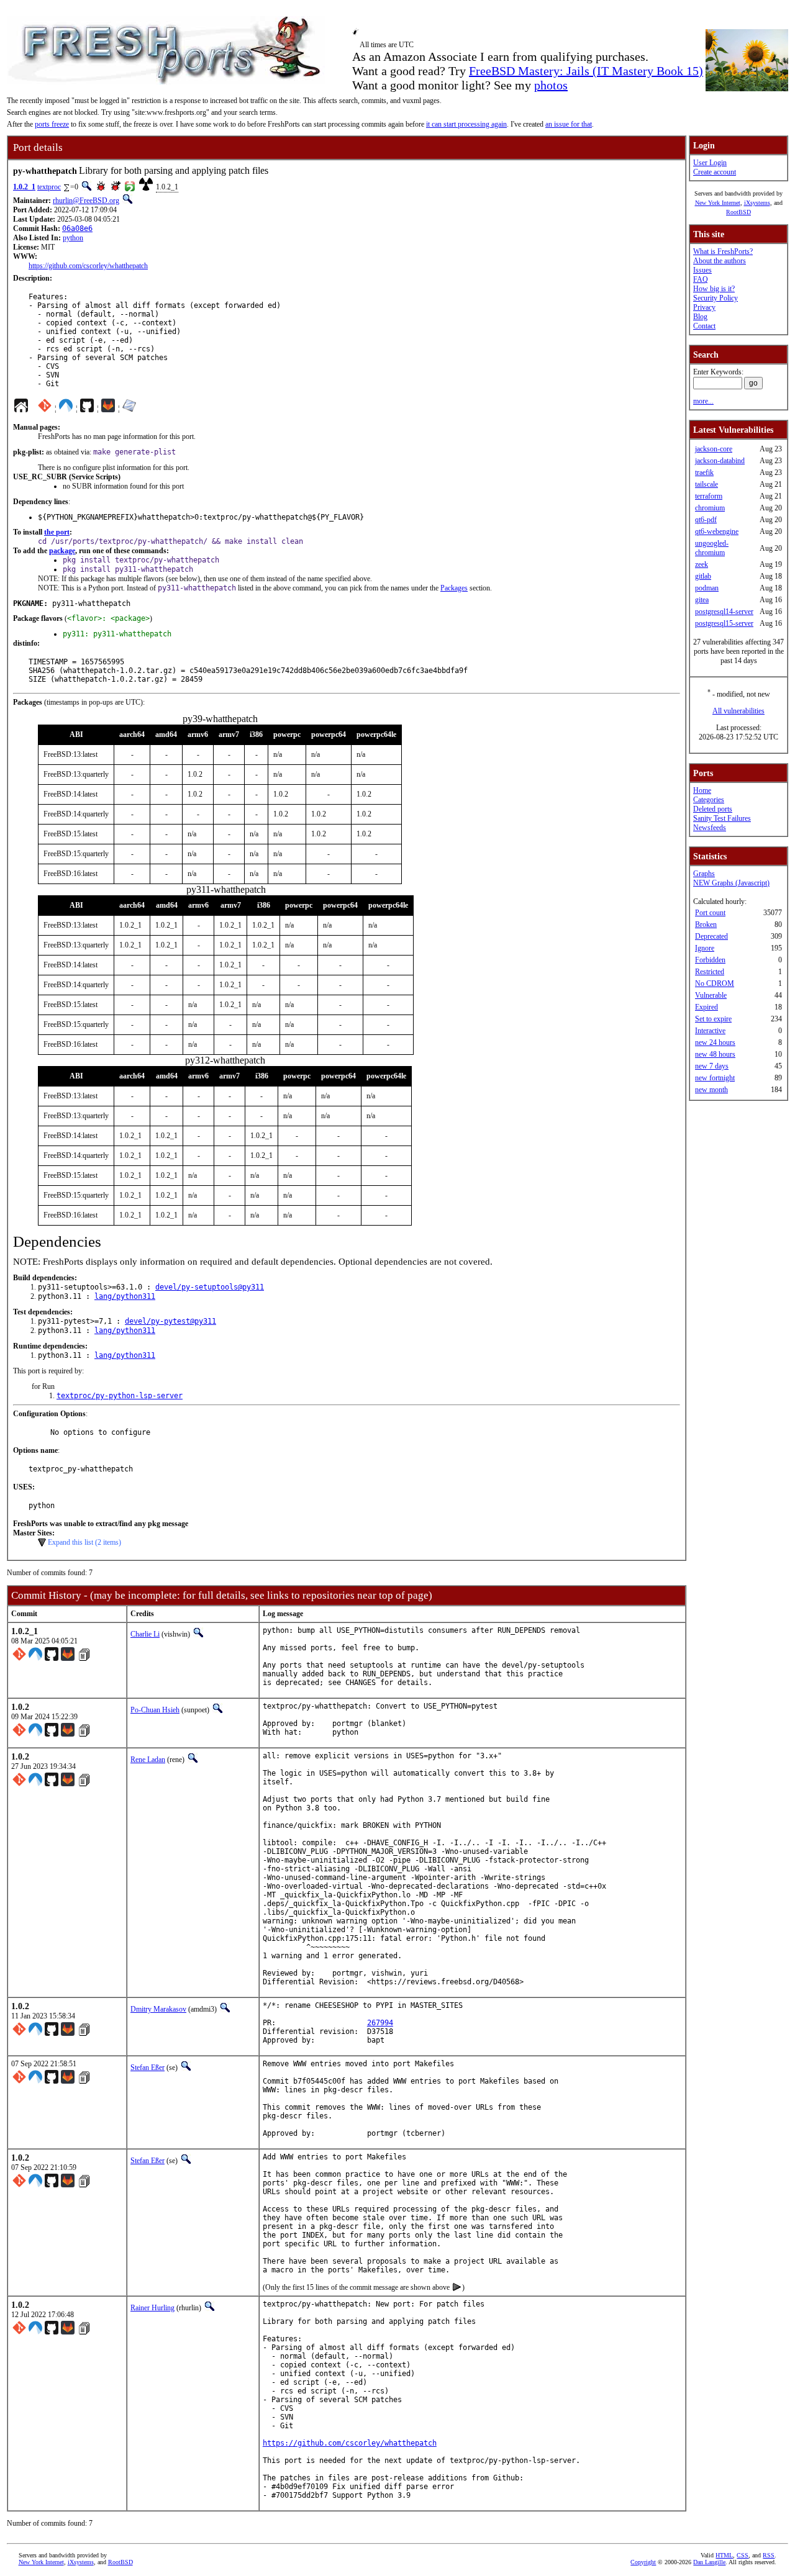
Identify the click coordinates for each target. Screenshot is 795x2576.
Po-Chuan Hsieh (155, 1710)
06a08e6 (77, 228)
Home (702, 790)
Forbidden (710, 960)
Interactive (710, 1031)
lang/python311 (125, 1296)
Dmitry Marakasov (158, 2009)
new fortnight (715, 1078)
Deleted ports (713, 809)
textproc (49, 187)
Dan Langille (709, 2562)
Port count (710, 913)
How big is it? (714, 289)
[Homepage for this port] (21, 409)
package (62, 551)
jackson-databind (720, 461)
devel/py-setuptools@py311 (210, 1287)
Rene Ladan (148, 1760)
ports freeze (52, 124)
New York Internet (718, 203)
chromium (710, 508)
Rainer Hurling (152, 2308)
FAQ (701, 279)
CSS (743, 2555)
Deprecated (711, 936)
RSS (769, 2555)
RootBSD (738, 212)
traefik (704, 472)
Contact (704, 326)
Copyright (643, 2562)
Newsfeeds (710, 828)
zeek (702, 564)
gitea (702, 600)
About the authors (720, 261)
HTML (724, 2555)
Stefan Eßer (148, 2068)
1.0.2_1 (24, 187)
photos (551, 85)
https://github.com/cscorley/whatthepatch (88, 266)
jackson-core (714, 449)
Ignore (705, 948)
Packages (454, 588)
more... (703, 401)
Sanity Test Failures (722, 818)
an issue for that (569, 124)
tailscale (706, 484)
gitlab (703, 576)
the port (57, 532)
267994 (380, 2023)
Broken (706, 924)
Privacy (704, 307)
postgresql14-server (724, 612)
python (73, 238)
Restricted (710, 972)
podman (707, 588)
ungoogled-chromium (712, 548)
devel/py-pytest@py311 (170, 1321)
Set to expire (713, 1019)
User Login (710, 163)
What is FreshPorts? (723, 251)
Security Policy (715, 298)
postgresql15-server (724, 623)
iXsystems (757, 203)
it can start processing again (466, 124)
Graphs (704, 874)
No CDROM (715, 983)
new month (711, 1090)
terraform (709, 496)
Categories (709, 800)
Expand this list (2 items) (84, 1542)
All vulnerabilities (738, 711)
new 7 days (712, 1066)
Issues (702, 270)
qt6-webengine (717, 531)
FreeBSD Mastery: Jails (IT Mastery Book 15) (586, 71)
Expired (706, 1007)
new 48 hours (715, 1054)
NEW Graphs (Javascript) (731, 883)
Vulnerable (711, 995)
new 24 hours (715, 1042)
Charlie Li (145, 1634)
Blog (700, 317)
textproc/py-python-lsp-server (120, 1396)
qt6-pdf (706, 520)
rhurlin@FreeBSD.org (86, 201)
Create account (715, 172)
